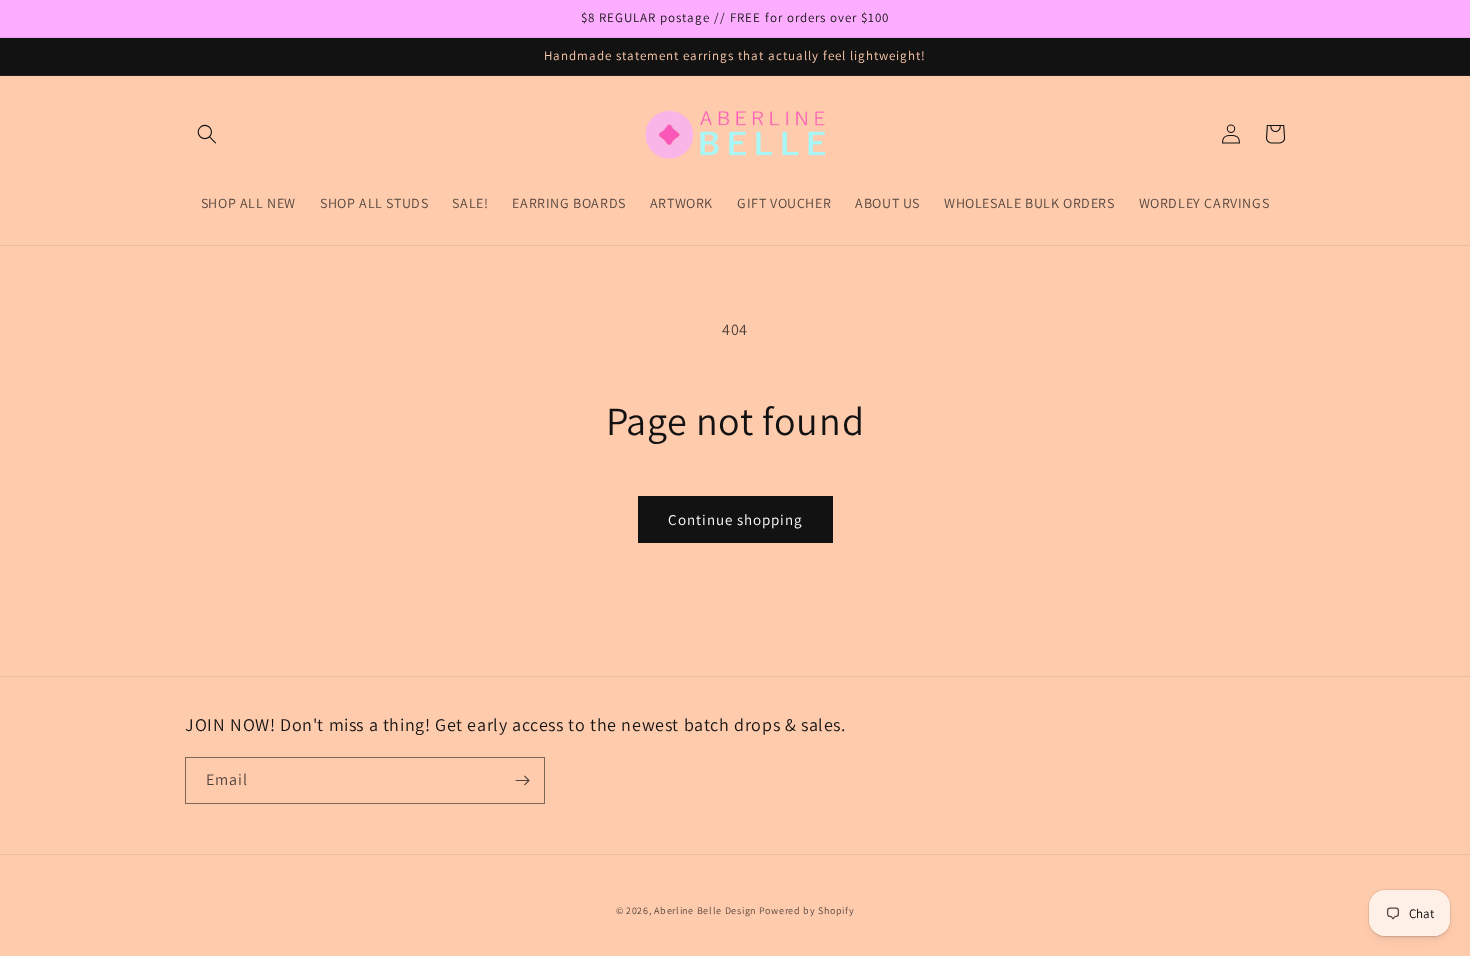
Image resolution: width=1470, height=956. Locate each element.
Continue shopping (735, 519)
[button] (207, 134)
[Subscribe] (522, 780)
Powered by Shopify (807, 910)
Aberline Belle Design (705, 910)
